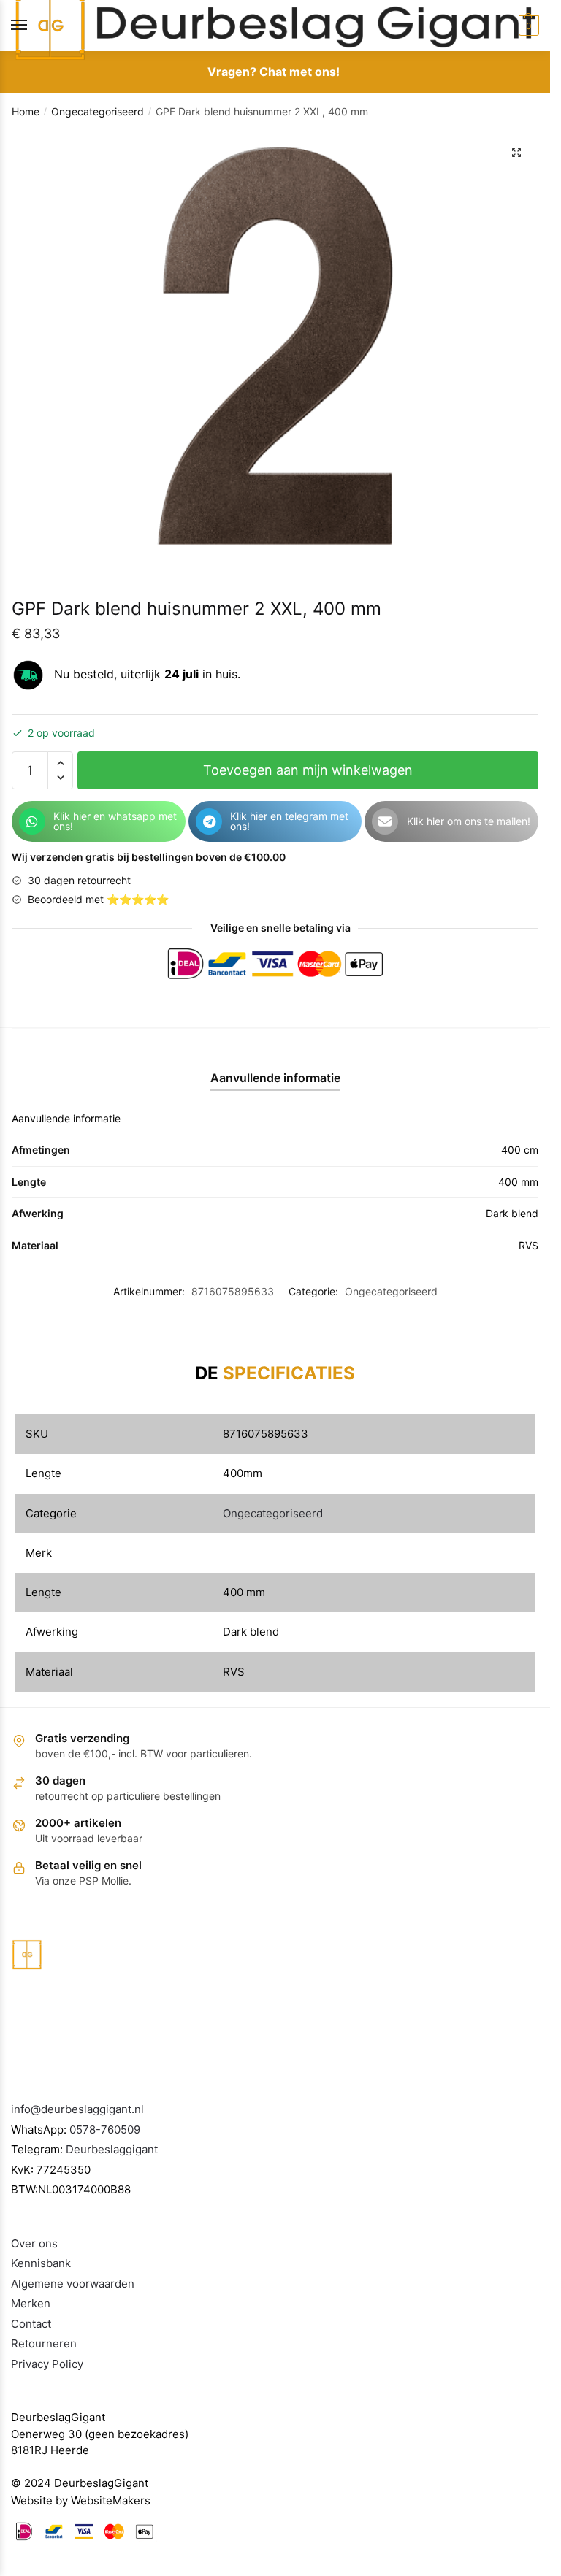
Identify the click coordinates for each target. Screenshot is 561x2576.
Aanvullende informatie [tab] (275, 1078)
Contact (31, 2324)
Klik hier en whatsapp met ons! (115, 821)
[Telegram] (209, 821)
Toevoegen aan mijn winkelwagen (308, 770)
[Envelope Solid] (385, 821)
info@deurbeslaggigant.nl (77, 2109)
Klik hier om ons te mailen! (469, 821)
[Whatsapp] (32, 821)
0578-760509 (105, 2130)
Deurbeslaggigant (112, 2149)
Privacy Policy (47, 2364)
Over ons (34, 2243)
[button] (516, 153)
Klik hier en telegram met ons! (289, 821)
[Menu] (33, 26)
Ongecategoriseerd (98, 111)
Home (26, 111)
